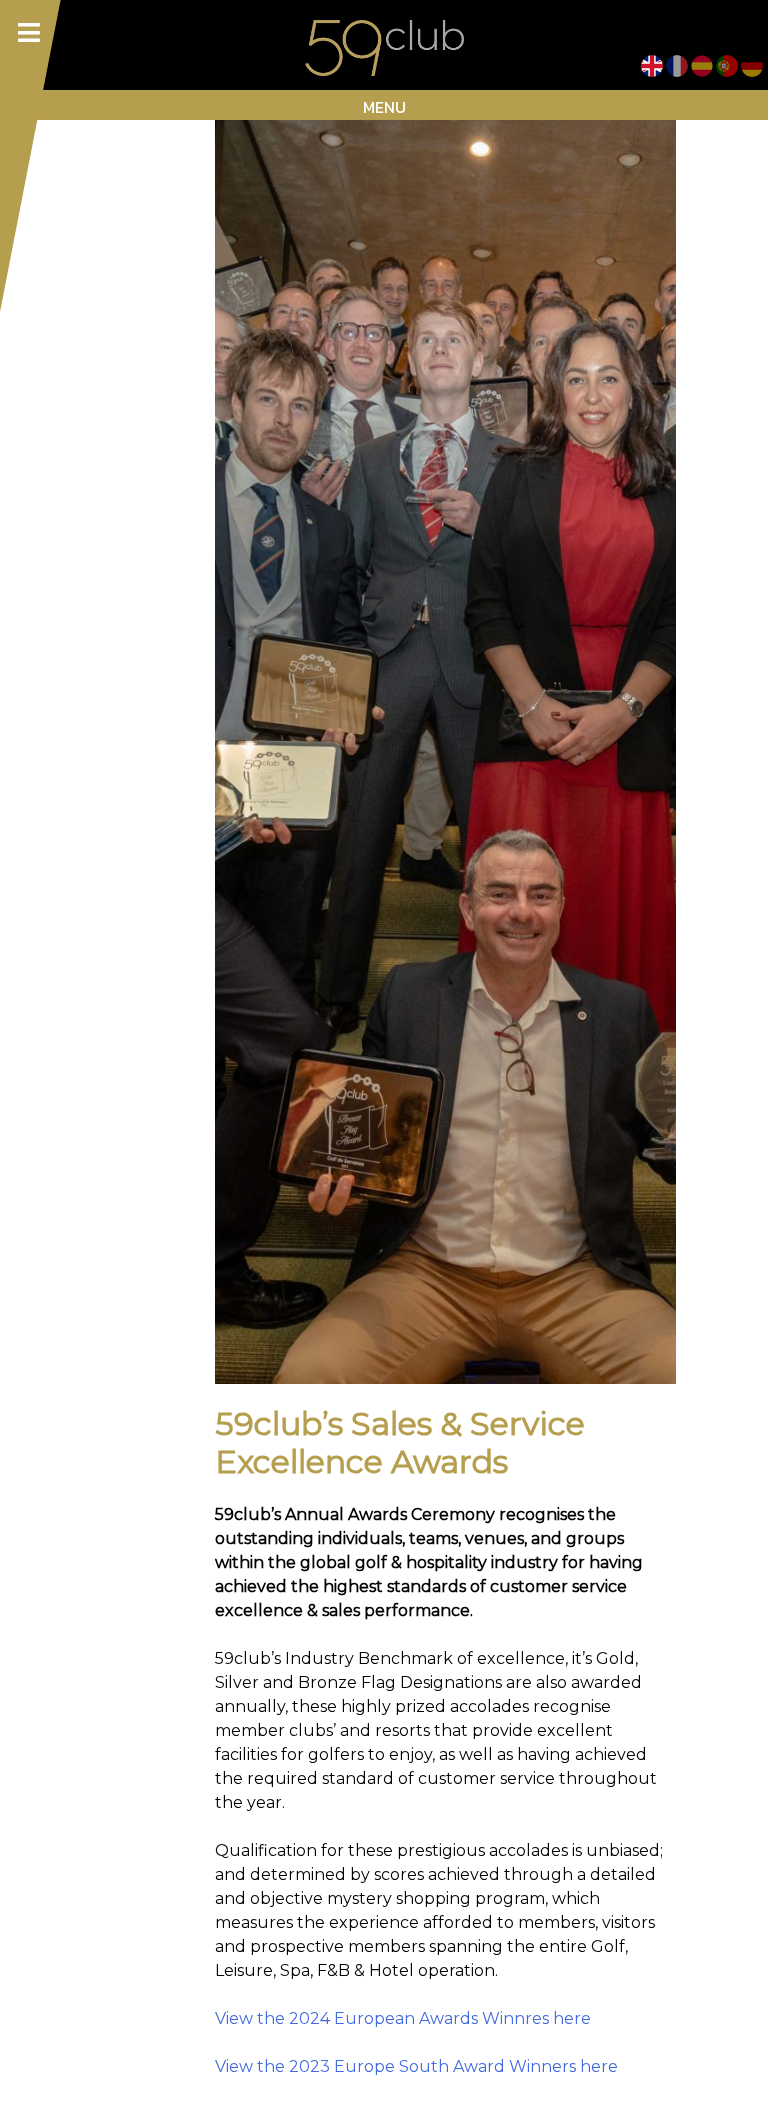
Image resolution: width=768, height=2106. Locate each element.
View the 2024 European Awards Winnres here (403, 2018)
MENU (384, 107)
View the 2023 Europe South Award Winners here (416, 2066)
